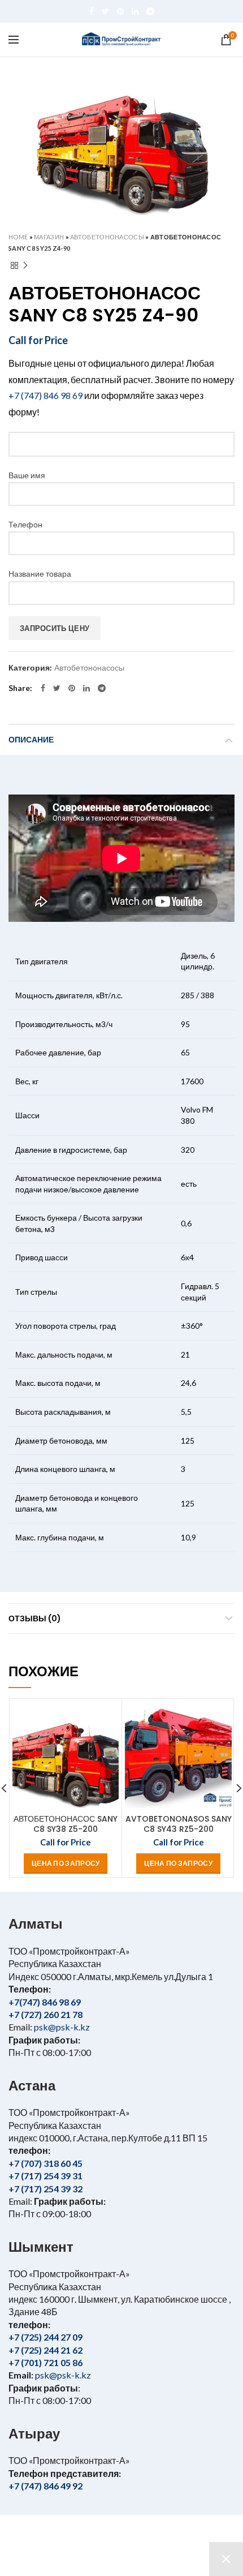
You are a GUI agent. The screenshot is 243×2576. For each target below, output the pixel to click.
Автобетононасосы (107, 237)
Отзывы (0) (35, 1618)
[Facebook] (92, 11)
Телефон (25, 524)
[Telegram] (150, 11)
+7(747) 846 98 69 (45, 2002)
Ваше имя (27, 475)
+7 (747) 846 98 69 (45, 395)
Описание (31, 740)
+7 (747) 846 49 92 (45, 2486)
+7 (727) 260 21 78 (45, 2014)
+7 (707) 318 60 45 (45, 2163)
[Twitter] (105, 11)
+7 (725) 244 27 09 (45, 2337)
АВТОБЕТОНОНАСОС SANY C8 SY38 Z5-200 (66, 1824)
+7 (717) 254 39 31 (45, 2176)
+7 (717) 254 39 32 (45, 2189)
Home (18, 237)
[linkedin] (135, 11)
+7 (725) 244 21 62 (45, 2350)
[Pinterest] (120, 11)
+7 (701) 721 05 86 (45, 2362)
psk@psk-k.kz (61, 2027)
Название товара (40, 574)
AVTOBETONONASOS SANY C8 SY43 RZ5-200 (178, 1824)
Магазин (49, 237)
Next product (25, 265)
